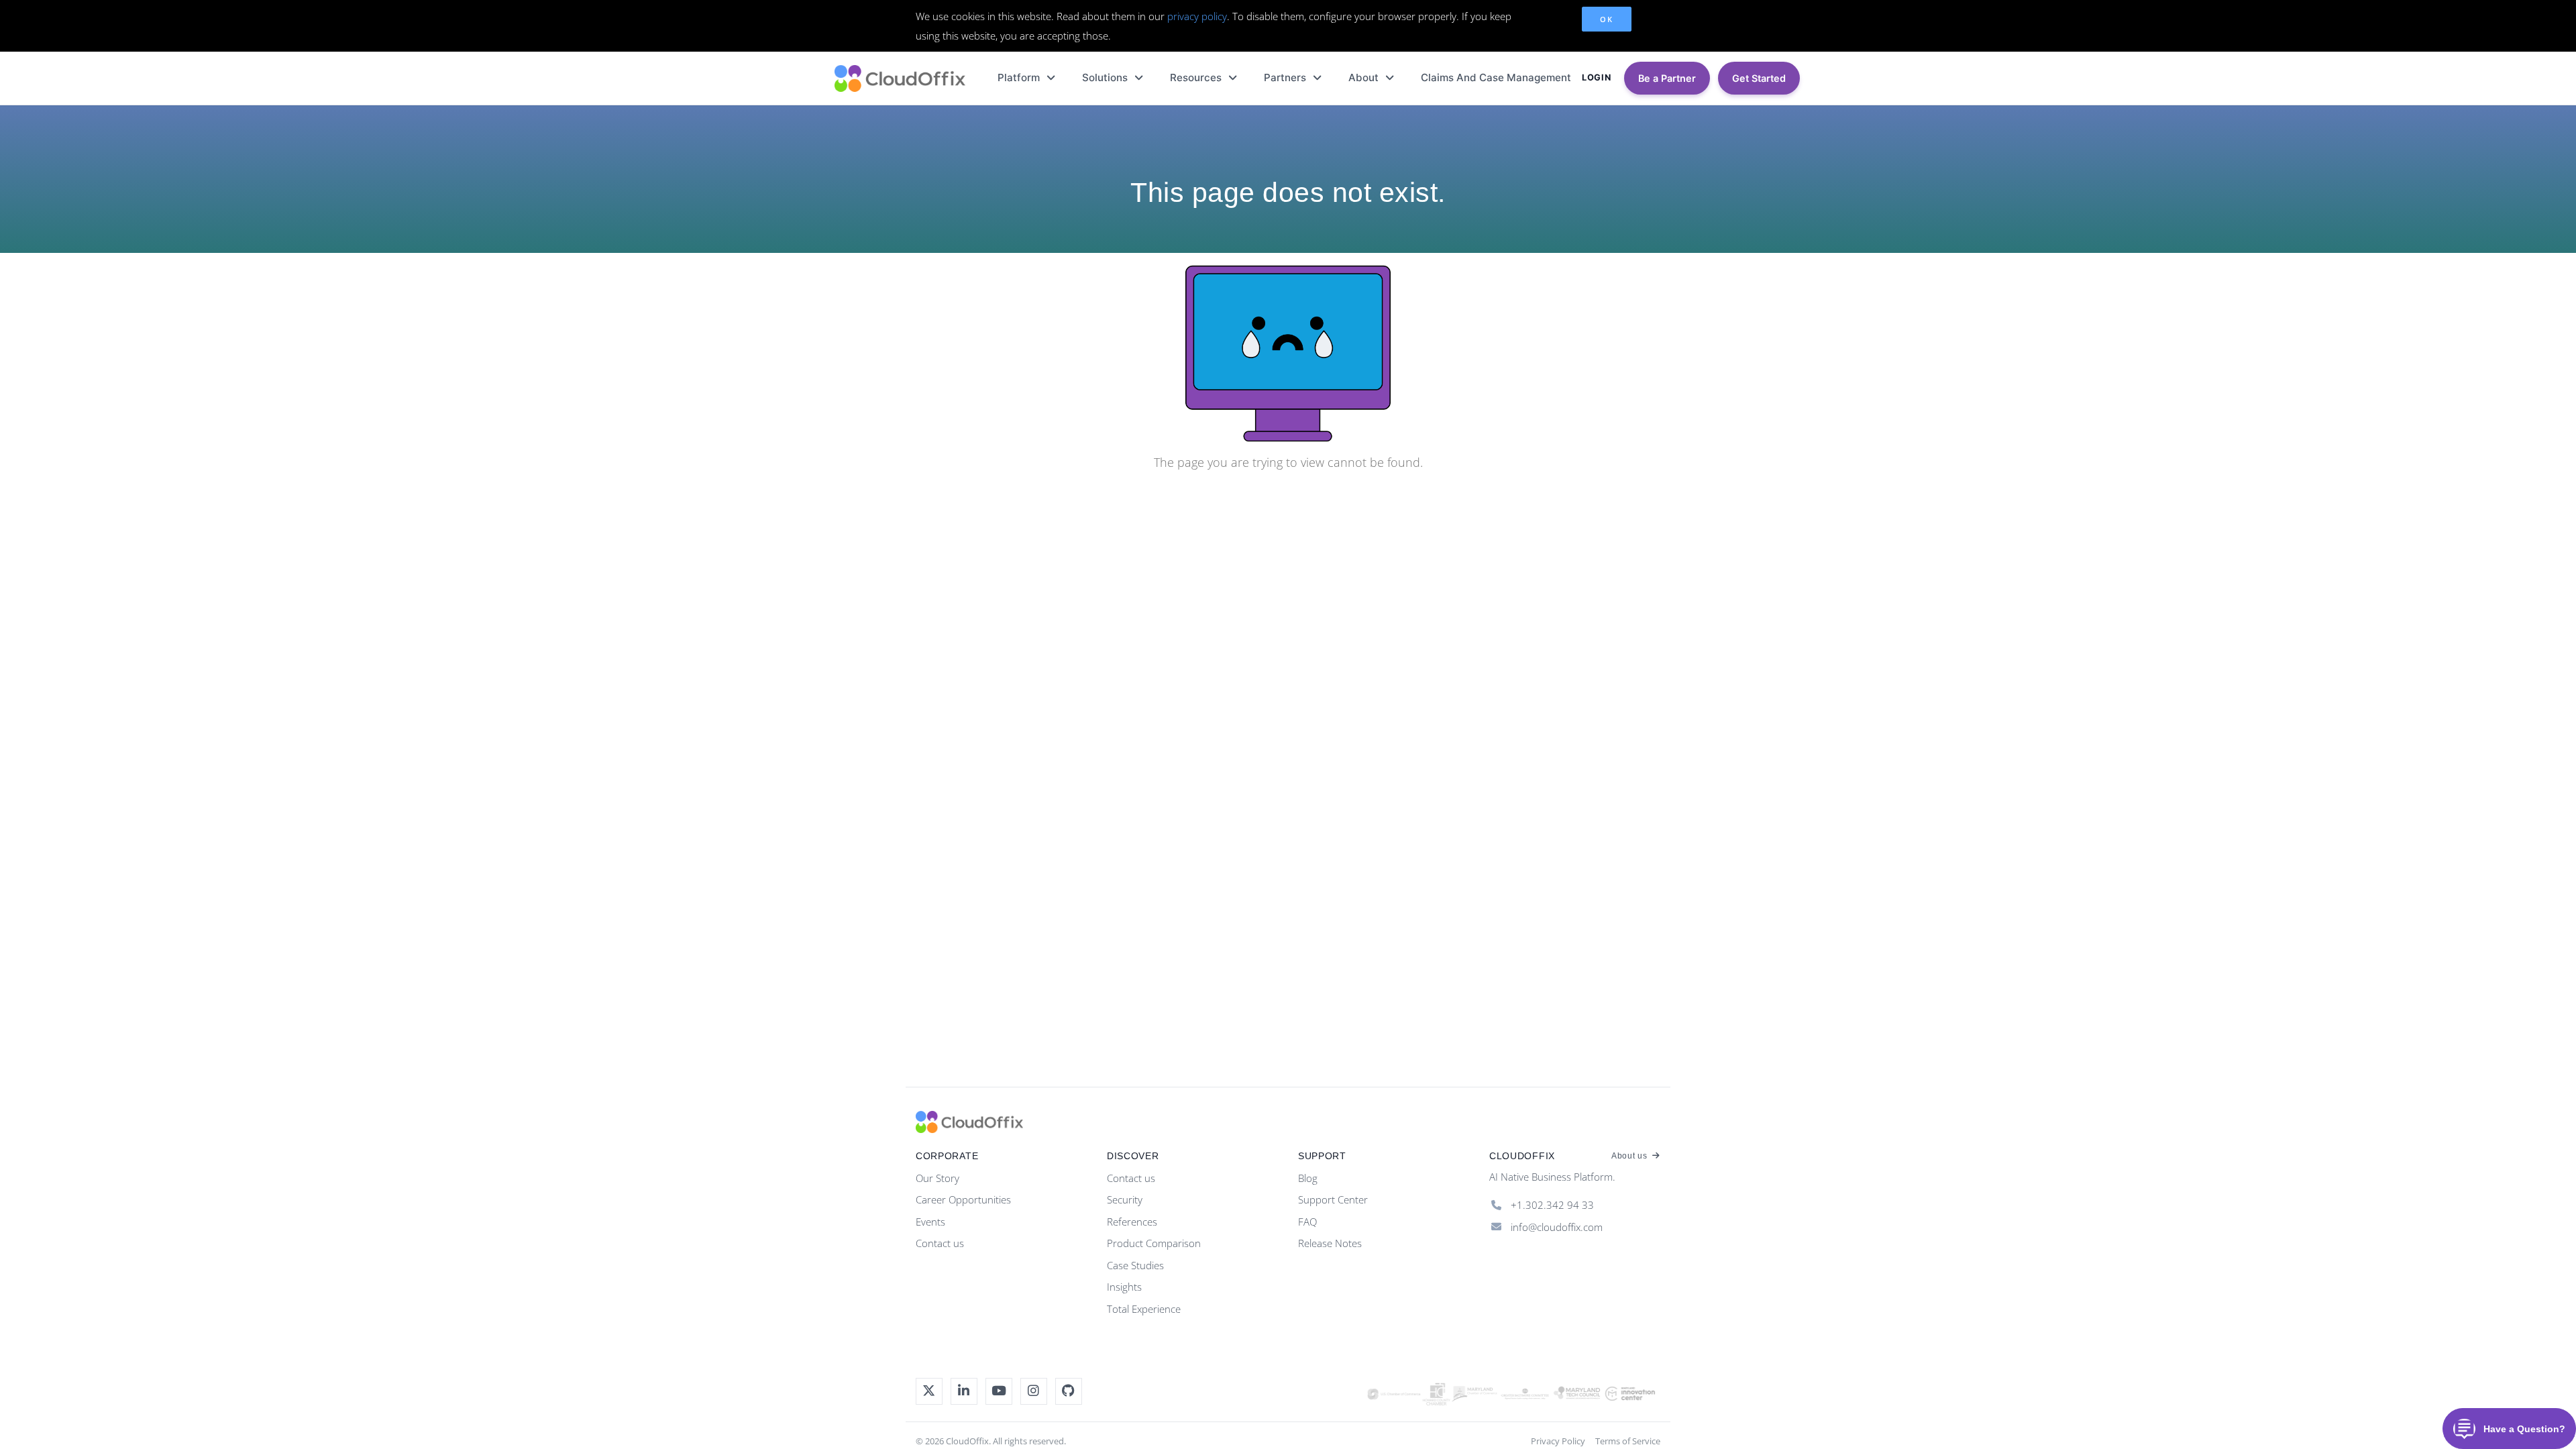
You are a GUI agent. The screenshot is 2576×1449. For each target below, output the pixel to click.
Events (930, 1222)
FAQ (1307, 1222)
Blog (1308, 1178)
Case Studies (1135, 1265)
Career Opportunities (963, 1199)
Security (1125, 1199)
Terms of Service (1628, 1441)
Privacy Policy (1558, 1441)
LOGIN (1596, 77)
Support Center (1333, 1199)
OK (1606, 19)
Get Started (1759, 78)
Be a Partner (1667, 78)
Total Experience (1144, 1309)
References (1132, 1222)
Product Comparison (1154, 1243)
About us (1630, 1156)
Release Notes (1330, 1243)
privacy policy (1197, 16)
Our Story (937, 1178)
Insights (1124, 1287)
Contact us (940, 1243)
